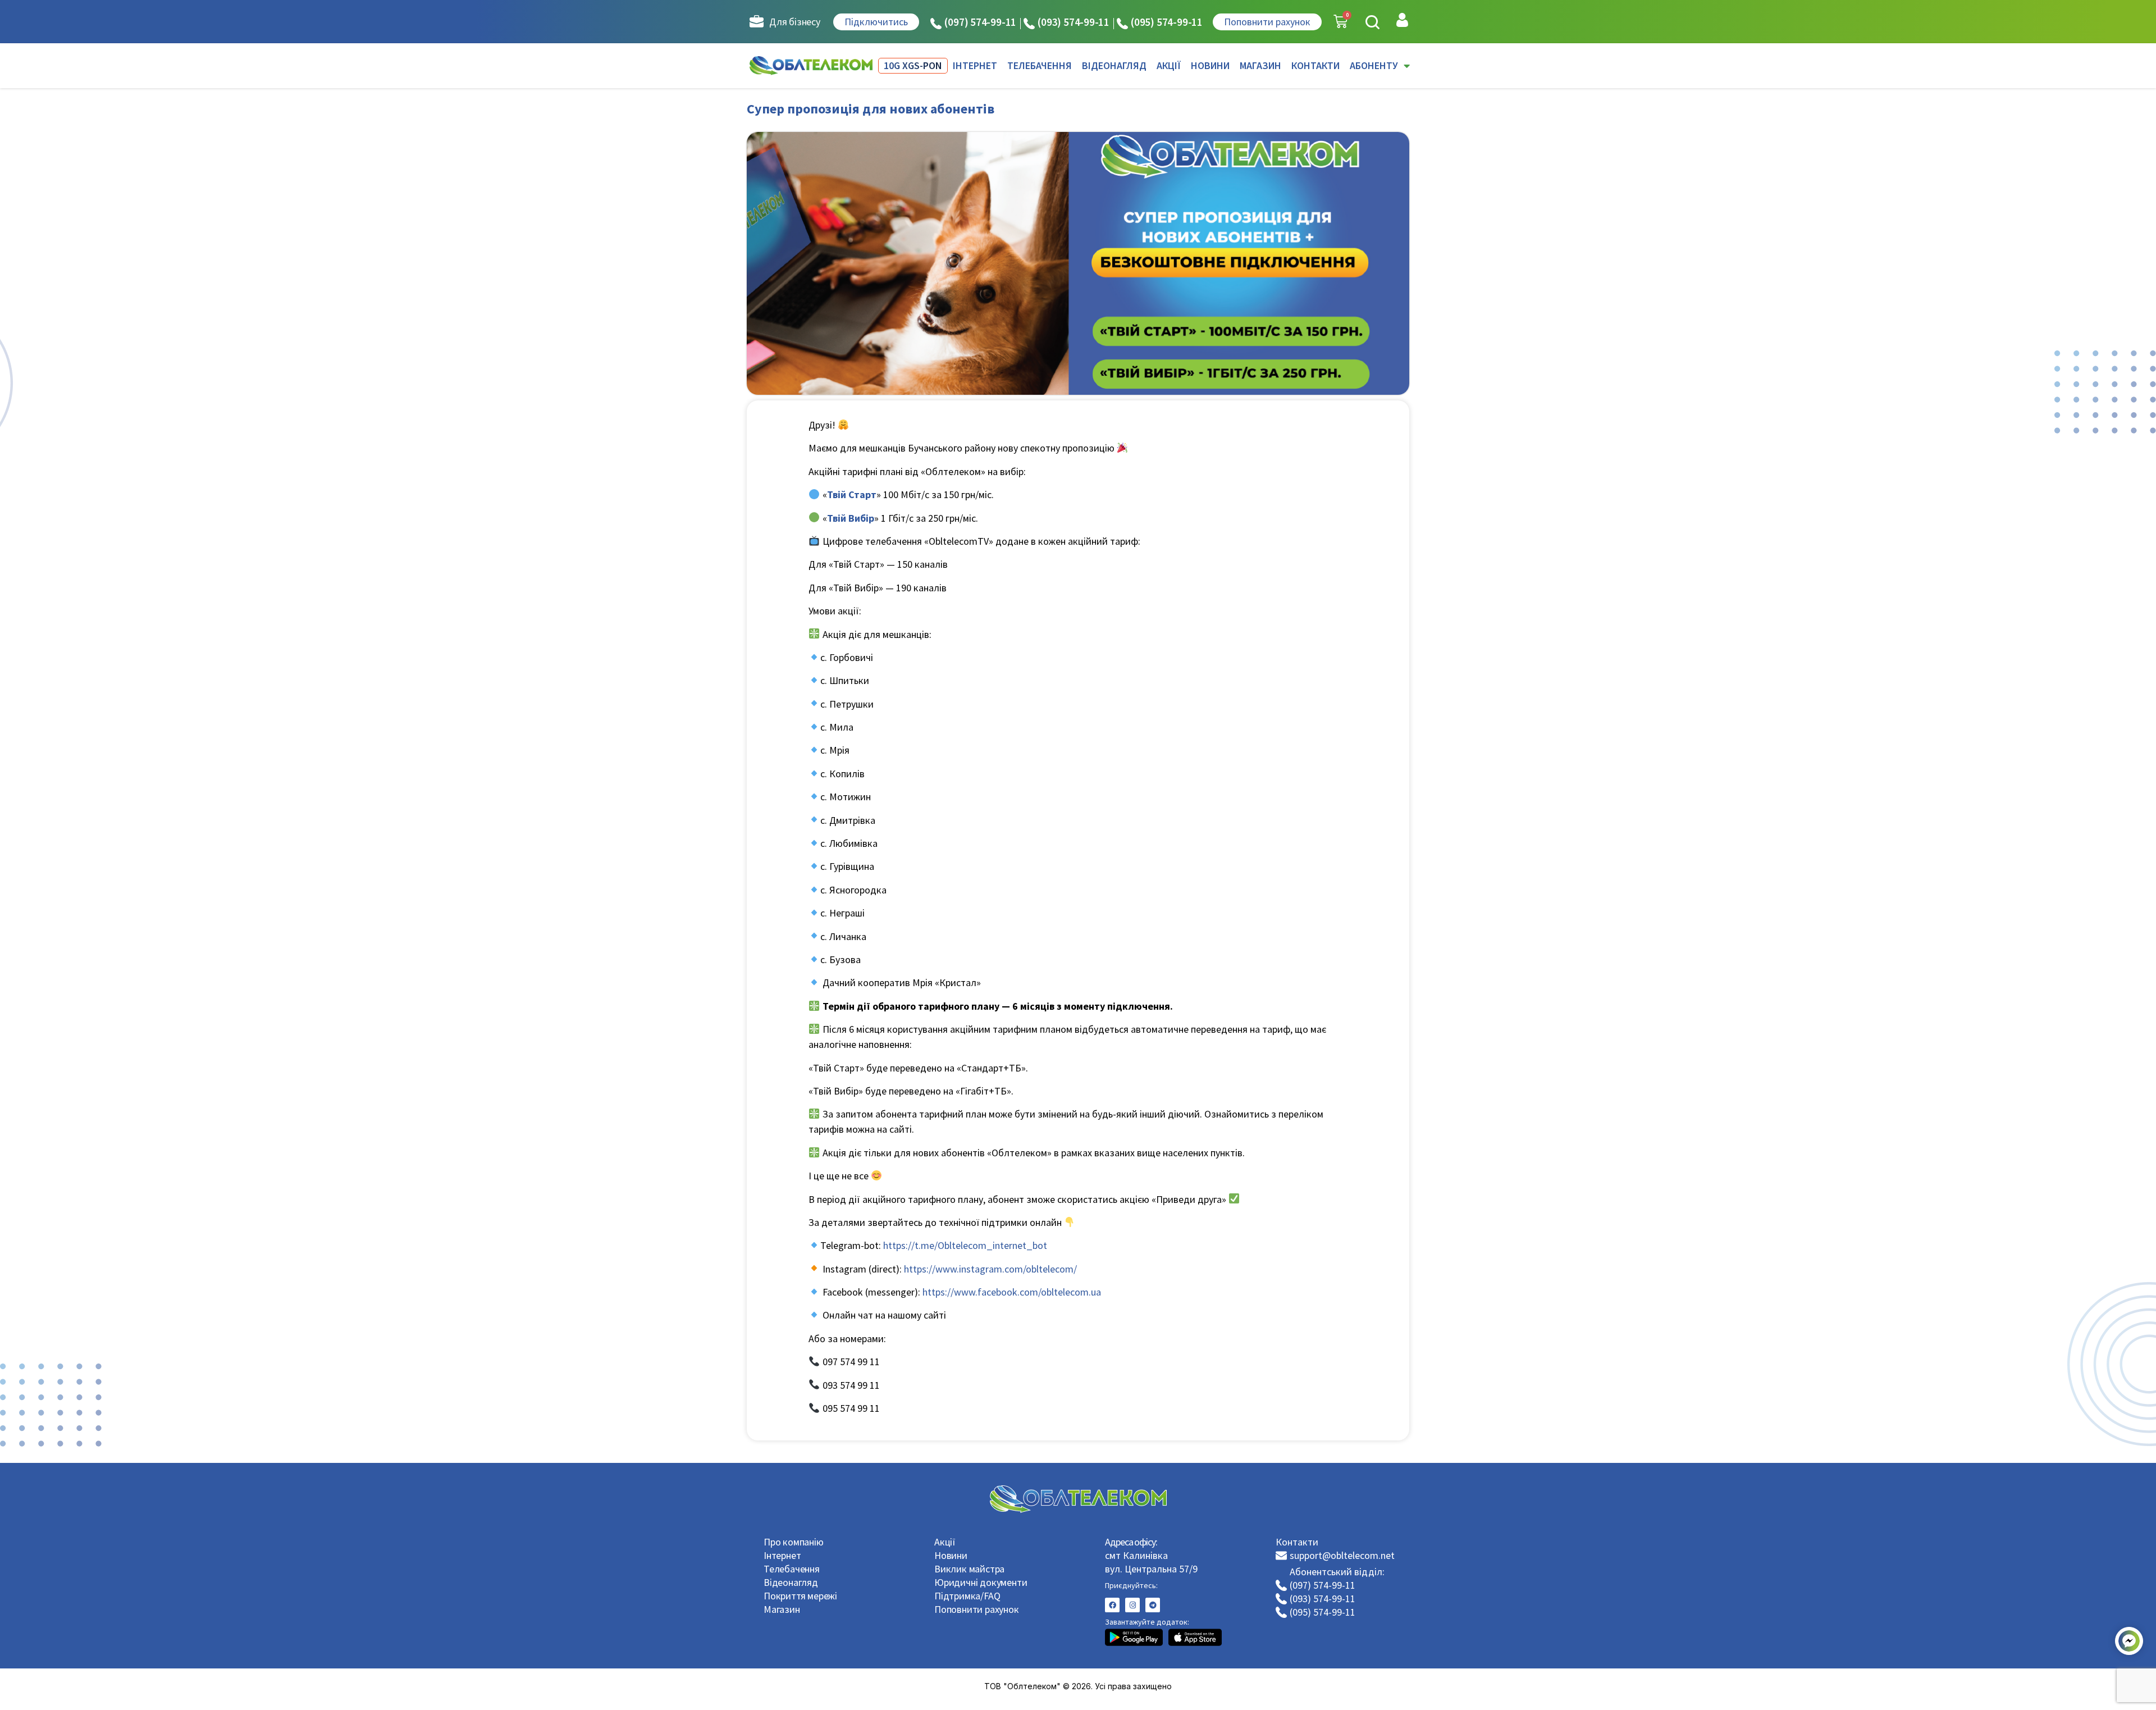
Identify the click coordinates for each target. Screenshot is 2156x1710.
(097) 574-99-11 (980, 22)
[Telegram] (1153, 1605)
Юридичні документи (981, 1582)
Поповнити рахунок (977, 1609)
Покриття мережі (800, 1596)
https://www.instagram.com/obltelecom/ (990, 1269)
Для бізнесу (795, 22)
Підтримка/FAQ (967, 1596)
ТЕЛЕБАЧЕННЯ (1040, 65)
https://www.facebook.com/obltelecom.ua (1012, 1292)
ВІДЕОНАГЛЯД (1114, 65)
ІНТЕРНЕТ (975, 65)
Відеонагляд (791, 1582)
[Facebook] (1112, 1605)
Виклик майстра (969, 1569)
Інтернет (782, 1555)
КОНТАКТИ (1315, 65)
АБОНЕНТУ (1374, 65)
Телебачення (792, 1569)
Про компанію (794, 1542)
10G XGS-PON (913, 65)
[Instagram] (1132, 1605)
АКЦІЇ (1169, 65)
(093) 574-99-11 (1074, 22)
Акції (945, 1542)
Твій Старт (852, 494)
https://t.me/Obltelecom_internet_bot (965, 1245)
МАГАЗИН (1260, 65)
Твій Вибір (851, 518)
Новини (951, 1555)
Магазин (782, 1609)
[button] (1372, 22)
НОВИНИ (1210, 65)
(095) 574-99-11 (1167, 22)
